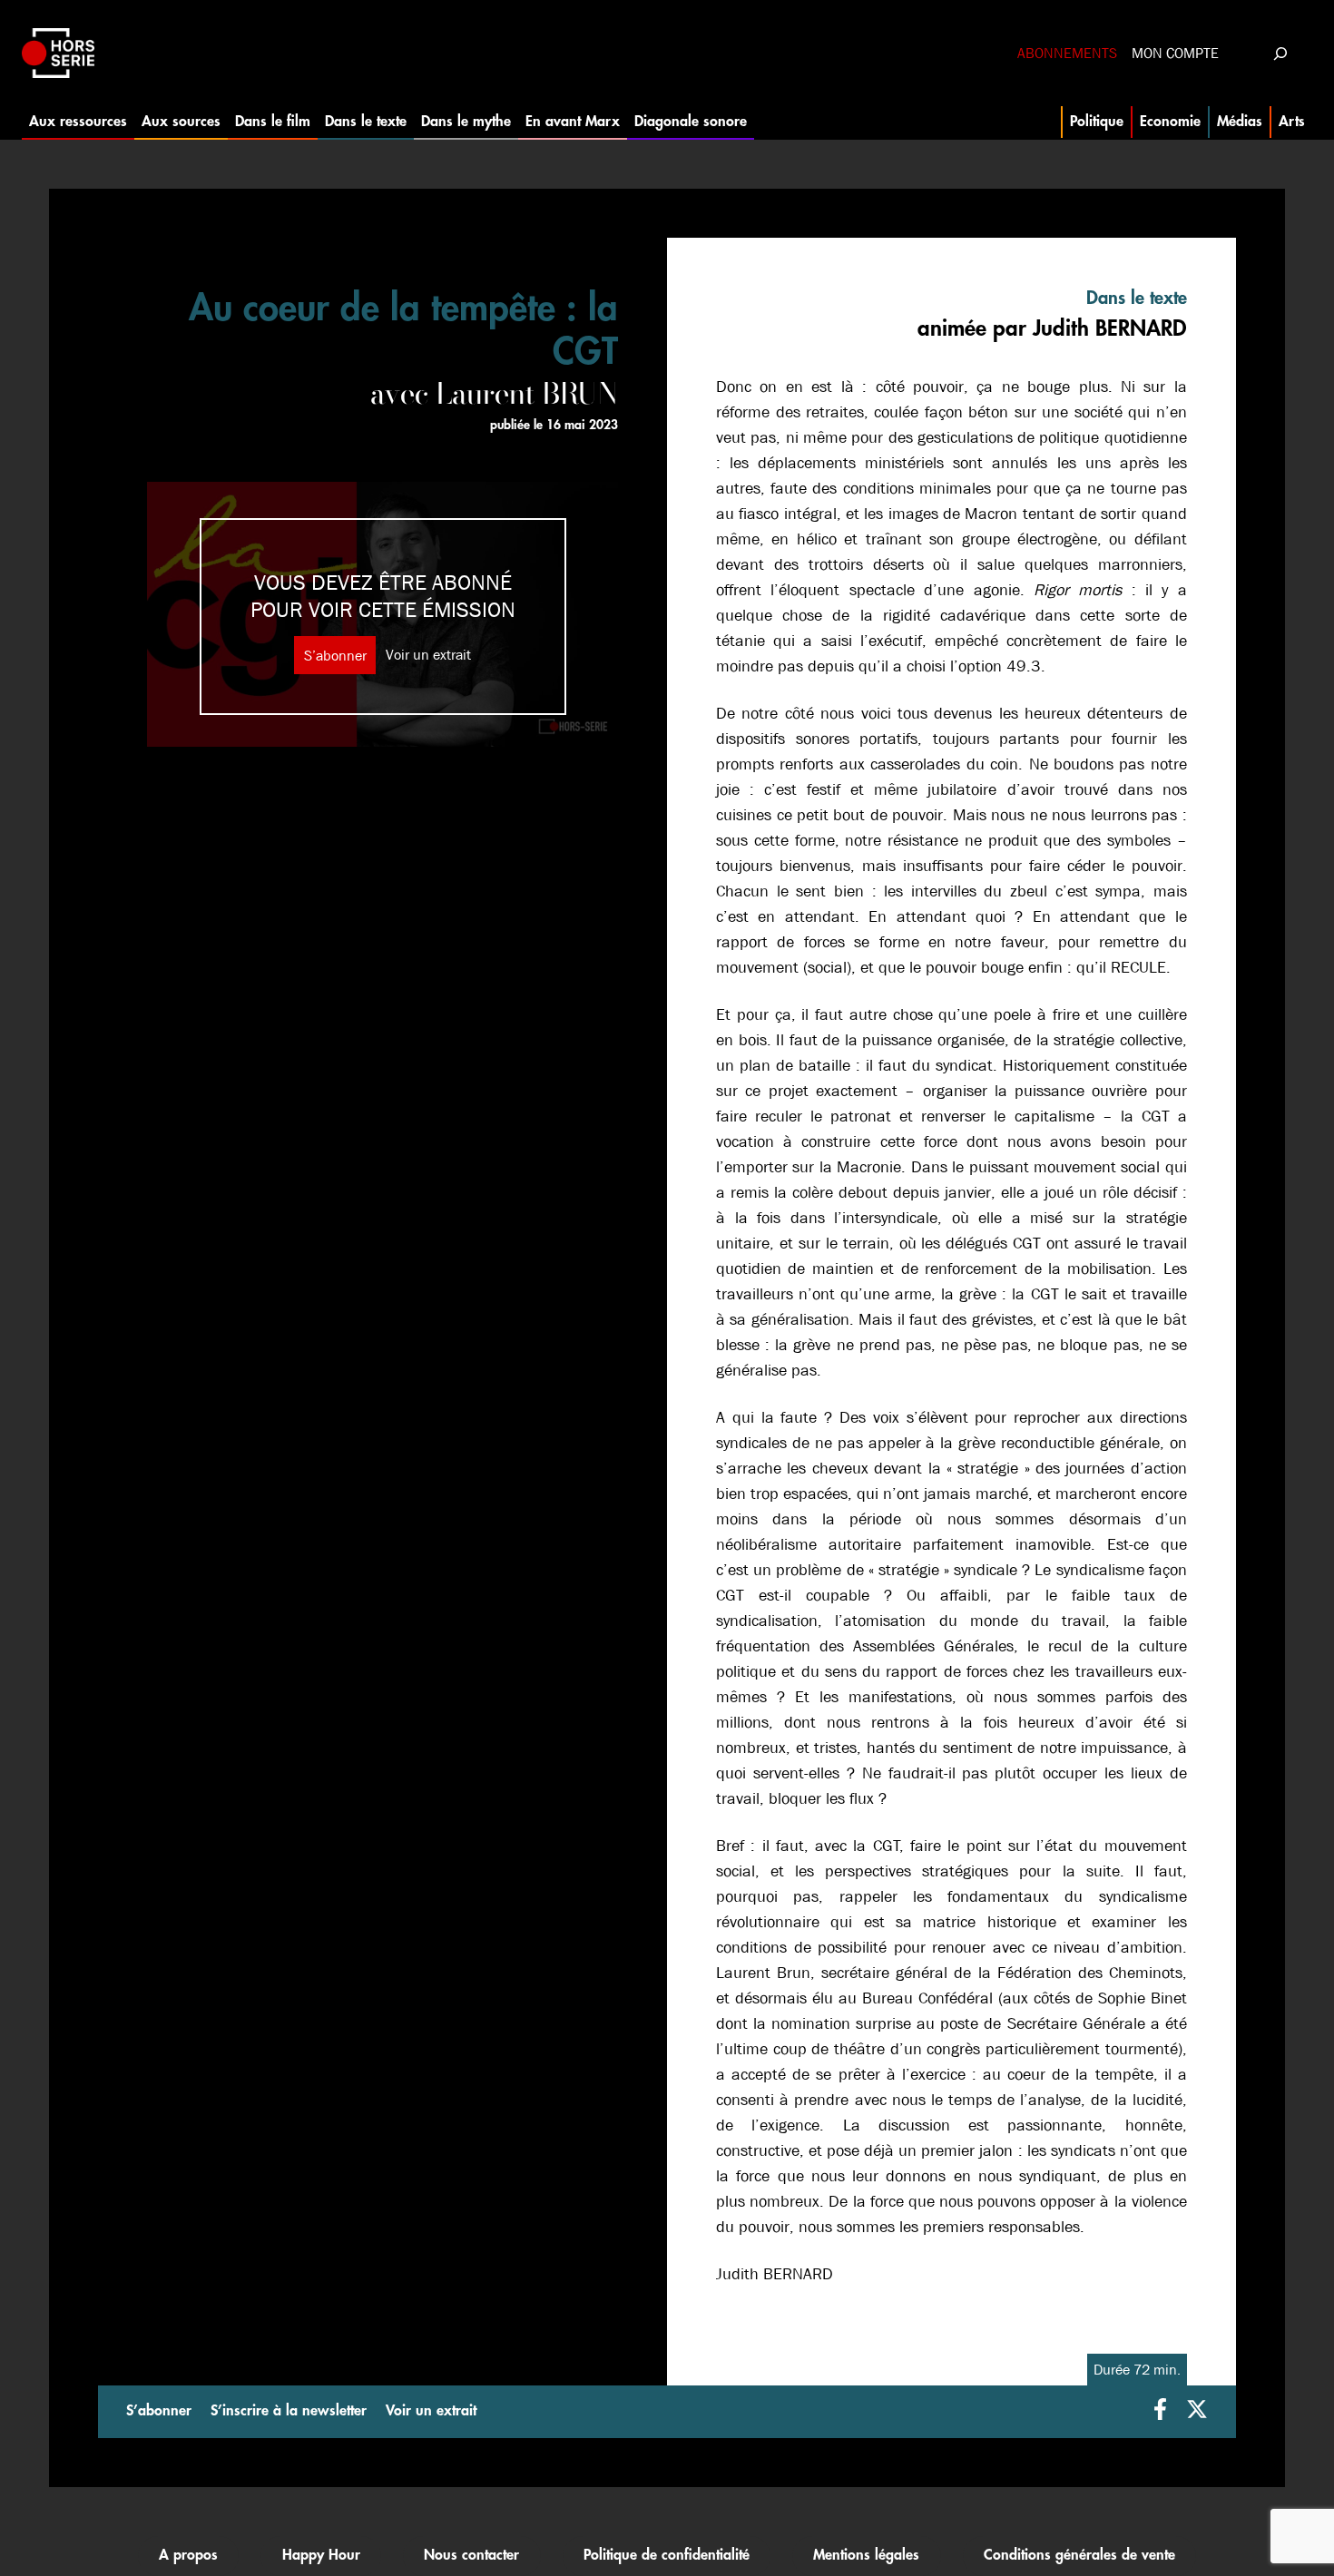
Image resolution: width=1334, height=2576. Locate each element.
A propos (188, 2555)
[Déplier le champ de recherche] (1280, 53)
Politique (1097, 122)
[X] (1197, 2411)
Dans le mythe (466, 122)
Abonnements (1067, 53)
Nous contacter (471, 2555)
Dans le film (273, 122)
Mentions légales (866, 2555)
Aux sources (181, 122)
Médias (1240, 122)
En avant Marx (573, 122)
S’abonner (335, 655)
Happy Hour (321, 2555)
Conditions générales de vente (1079, 2555)
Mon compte (1175, 53)
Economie (1170, 122)
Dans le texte (366, 122)
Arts (1292, 122)
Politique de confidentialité (667, 2555)
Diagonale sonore (691, 122)
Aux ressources (78, 122)
